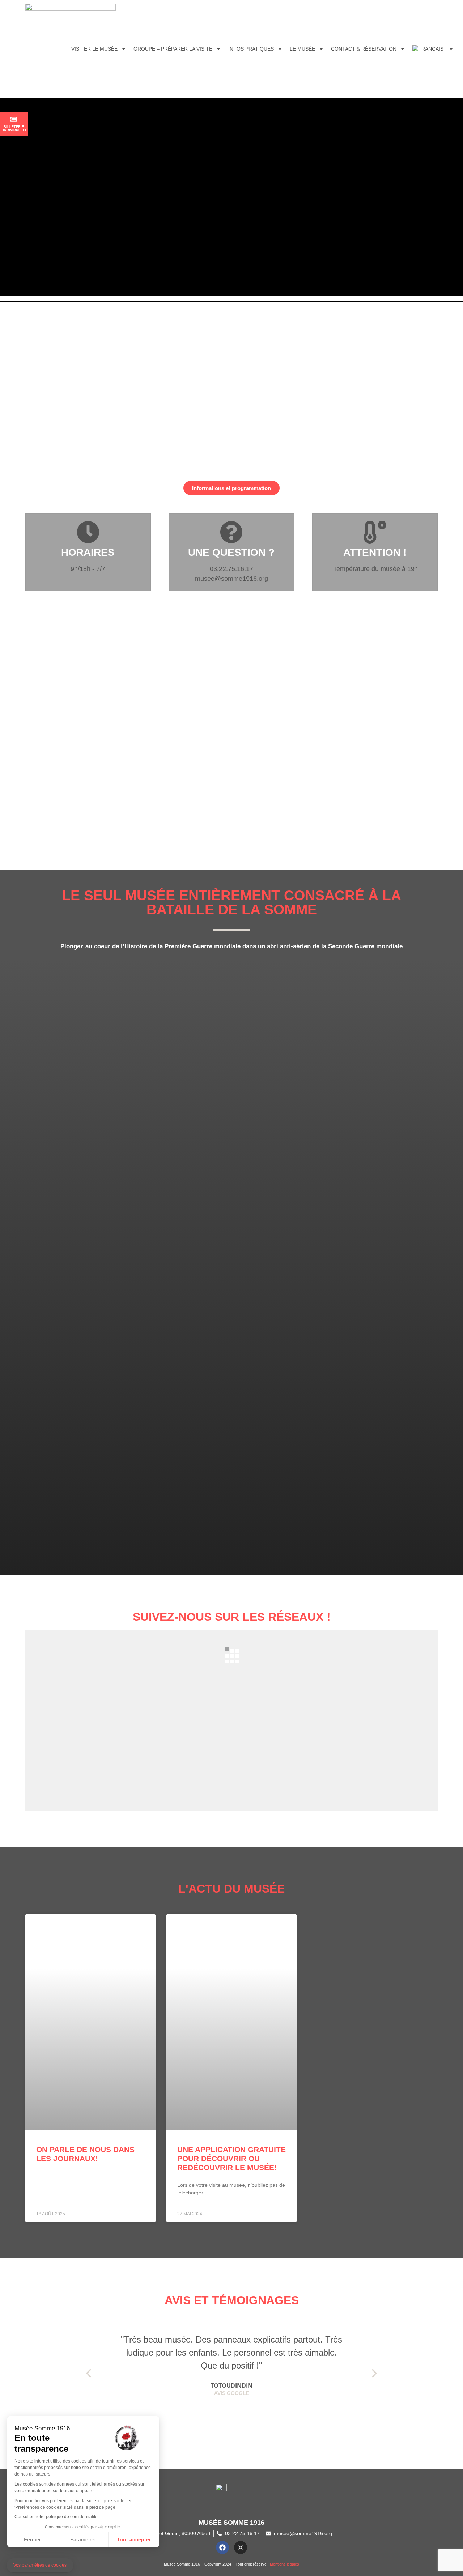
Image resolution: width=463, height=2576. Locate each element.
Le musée (302, 49)
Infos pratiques (251, 49)
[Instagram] (241, 2547)
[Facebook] (222, 2547)
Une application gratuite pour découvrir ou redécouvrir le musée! (231, 2158)
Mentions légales (284, 2564)
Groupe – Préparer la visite (173, 49)
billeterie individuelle (15, 128)
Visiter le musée (94, 49)
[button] (89, 2373)
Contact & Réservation (364, 49)
